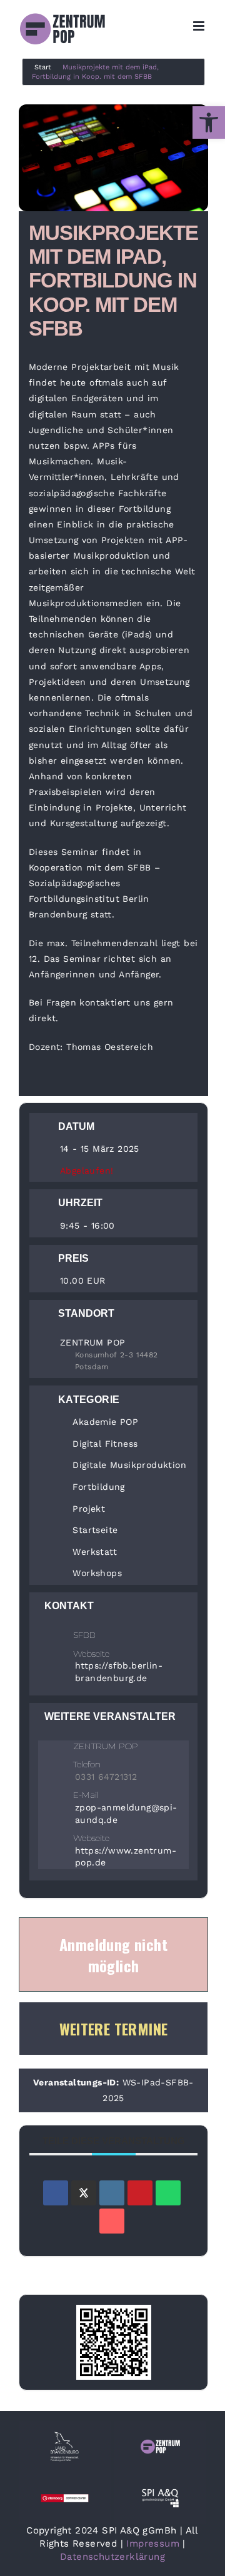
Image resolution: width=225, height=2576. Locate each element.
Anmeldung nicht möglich (113, 1955)
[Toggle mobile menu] (200, 26)
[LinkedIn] (112, 2193)
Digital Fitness (105, 1444)
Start (43, 67)
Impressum (153, 2544)
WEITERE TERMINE (114, 2029)
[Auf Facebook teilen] (56, 2193)
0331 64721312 (106, 1777)
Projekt (89, 1509)
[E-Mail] (112, 2221)
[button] (209, 122)
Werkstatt (95, 1552)
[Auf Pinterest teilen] (140, 2193)
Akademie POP (105, 1422)
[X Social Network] (84, 2193)
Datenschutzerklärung (112, 2557)
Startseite (95, 1530)
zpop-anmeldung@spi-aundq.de (126, 1814)
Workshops (97, 1573)
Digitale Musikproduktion (129, 1465)
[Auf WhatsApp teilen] (168, 2193)
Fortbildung (98, 1487)
